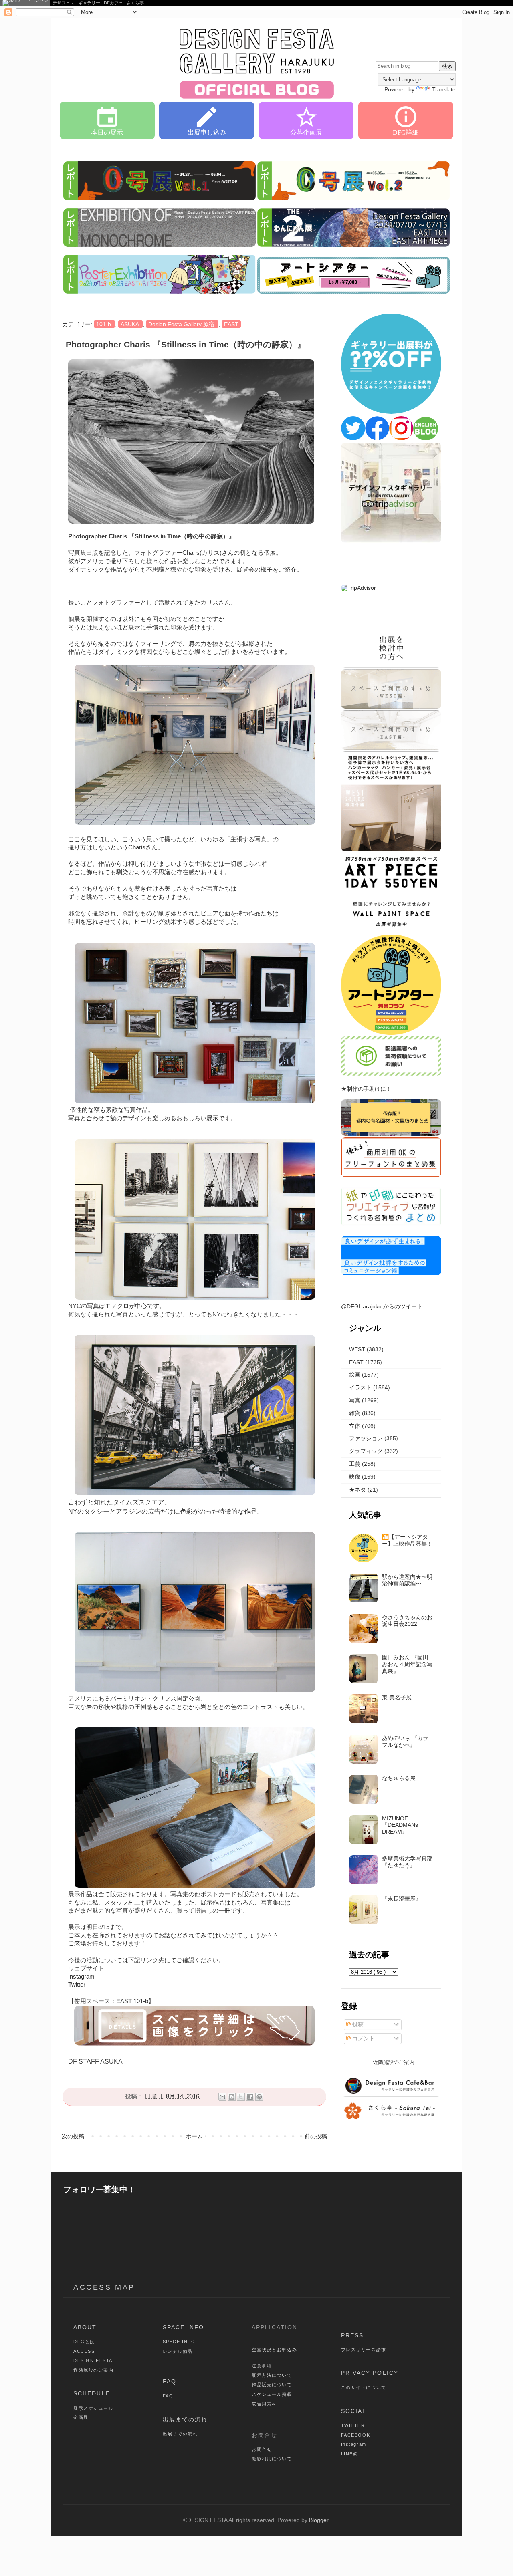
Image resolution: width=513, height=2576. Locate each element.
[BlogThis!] (232, 2097)
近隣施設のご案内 (94, 2370)
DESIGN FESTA (93, 2360)
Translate (444, 89)
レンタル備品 (178, 2351)
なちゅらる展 (399, 1778)
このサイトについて (364, 2387)
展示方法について (272, 2375)
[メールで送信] (222, 2097)
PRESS (352, 2335)
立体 (355, 1426)
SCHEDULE (92, 2393)
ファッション (366, 1438)
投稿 (357, 2024)
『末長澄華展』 (402, 1899)
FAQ (170, 2381)
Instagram (81, 1977)
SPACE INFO (184, 2327)
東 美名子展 (397, 1697)
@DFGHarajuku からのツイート (382, 1306)
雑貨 (355, 1413)
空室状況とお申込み (274, 2350)
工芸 (355, 1464)
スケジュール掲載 (272, 2394)
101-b (104, 324)
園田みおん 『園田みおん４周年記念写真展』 (407, 1664)
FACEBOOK (356, 2435)
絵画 (355, 1375)
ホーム (194, 2136)
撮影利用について (272, 2459)
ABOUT (85, 2327)
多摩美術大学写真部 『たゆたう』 (407, 1862)
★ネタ (357, 1490)
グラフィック (366, 1451)
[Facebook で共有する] (250, 2097)
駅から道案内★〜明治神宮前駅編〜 (407, 1580)
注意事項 (262, 2366)
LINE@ (350, 2454)
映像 (355, 1477)
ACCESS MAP (104, 2287)
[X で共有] (241, 2097)
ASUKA (130, 324)
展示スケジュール (94, 2408)
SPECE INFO (179, 2342)
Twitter (77, 1985)
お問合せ (262, 2449)
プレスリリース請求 (364, 2350)
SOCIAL (354, 2411)
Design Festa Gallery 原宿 (182, 324)
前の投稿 (316, 2136)
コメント (363, 2038)
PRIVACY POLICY (370, 2373)
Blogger (319, 2520)
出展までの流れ (185, 2419)
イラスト (360, 1387)
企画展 (81, 2417)
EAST (231, 324)
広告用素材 (264, 2404)
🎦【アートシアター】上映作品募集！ (407, 1540)
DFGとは (84, 2342)
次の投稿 (73, 2136)
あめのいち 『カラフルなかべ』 (405, 1741)
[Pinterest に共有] (259, 2097)
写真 (355, 1400)
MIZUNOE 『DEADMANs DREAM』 (400, 1825)
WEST (357, 1349)
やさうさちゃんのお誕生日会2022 (407, 1621)
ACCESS (84, 2351)
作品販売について (272, 2385)
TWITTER (353, 2425)
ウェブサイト (86, 1968)
